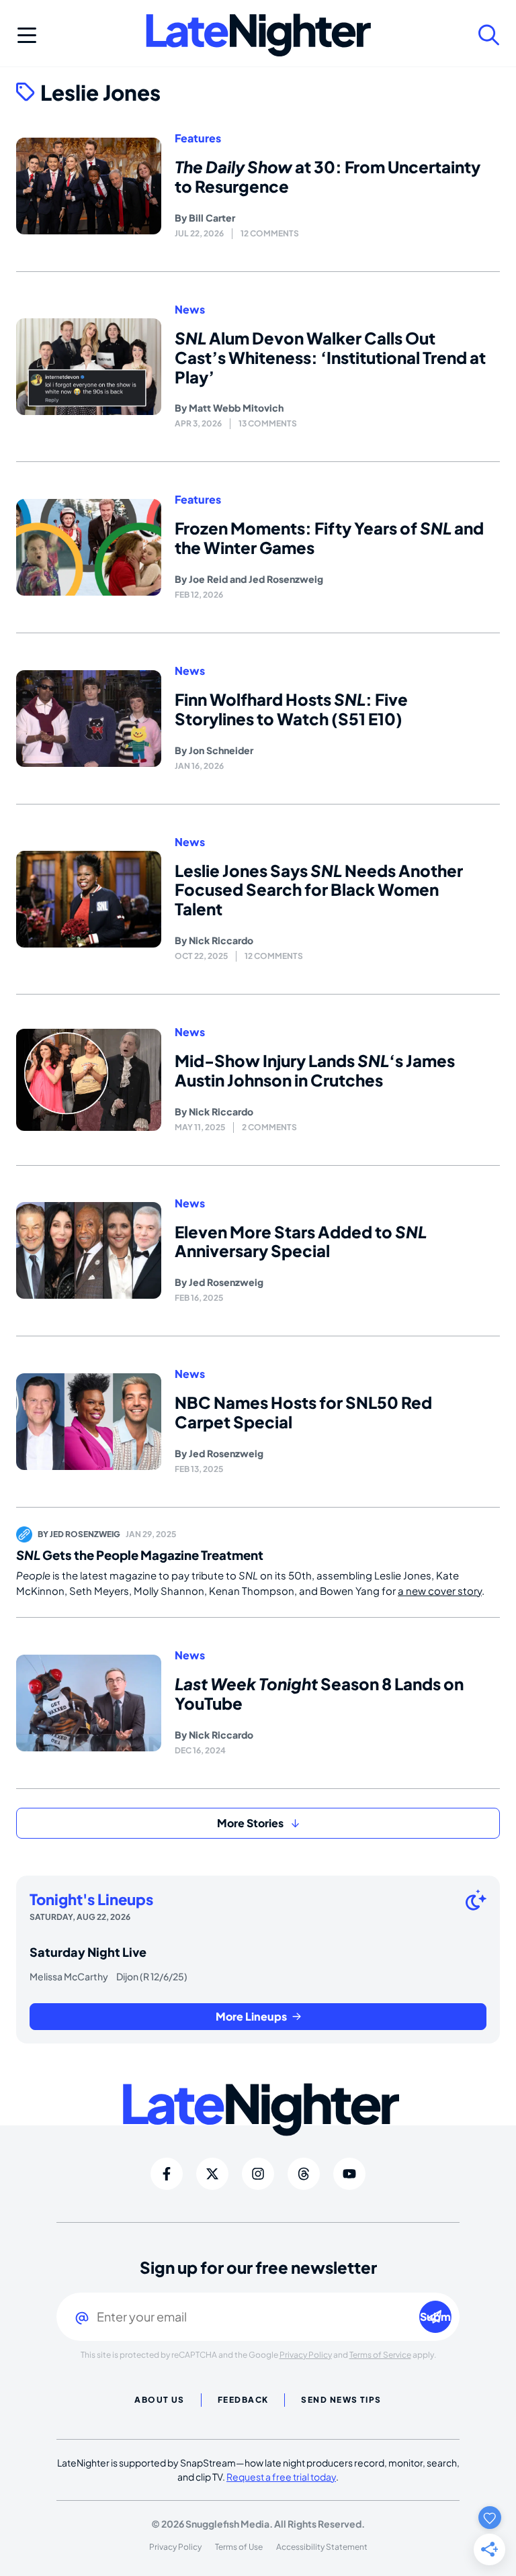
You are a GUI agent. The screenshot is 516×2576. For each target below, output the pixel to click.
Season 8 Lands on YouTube (319, 1693)
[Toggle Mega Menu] (27, 35)
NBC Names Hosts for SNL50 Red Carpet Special (303, 1412)
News (190, 310)
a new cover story (440, 1591)
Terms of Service (380, 2355)
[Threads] (304, 2174)
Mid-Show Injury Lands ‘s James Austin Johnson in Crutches (315, 1070)
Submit (436, 2316)
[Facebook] (167, 2174)
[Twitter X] (212, 2174)
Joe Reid (208, 579)
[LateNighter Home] (258, 35)
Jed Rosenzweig (286, 579)
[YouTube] (349, 2174)
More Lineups (251, 2016)
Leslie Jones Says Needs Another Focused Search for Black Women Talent (319, 890)
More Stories (250, 1823)
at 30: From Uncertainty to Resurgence (328, 176)
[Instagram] (258, 2174)
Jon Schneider (221, 750)
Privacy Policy (306, 2355)
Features (198, 138)
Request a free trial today (281, 2477)
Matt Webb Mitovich (236, 408)
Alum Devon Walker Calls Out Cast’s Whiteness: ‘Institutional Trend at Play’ (330, 357)
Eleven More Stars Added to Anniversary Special (301, 1241)
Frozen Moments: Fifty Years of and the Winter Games (329, 538)
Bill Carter (212, 218)
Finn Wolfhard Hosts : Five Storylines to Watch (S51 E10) (291, 709)
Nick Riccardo (221, 940)
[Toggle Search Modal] (489, 35)
